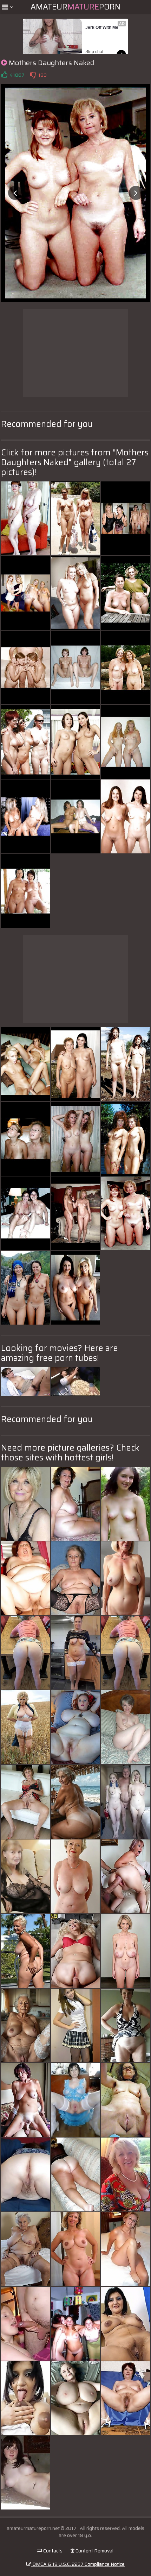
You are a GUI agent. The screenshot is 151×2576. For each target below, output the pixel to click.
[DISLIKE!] (33, 75)
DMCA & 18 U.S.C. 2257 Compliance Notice (78, 2564)
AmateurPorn (75, 7)
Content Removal (94, 2551)
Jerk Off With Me (102, 27)
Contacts (52, 2551)
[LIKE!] (4, 75)
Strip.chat (94, 52)
